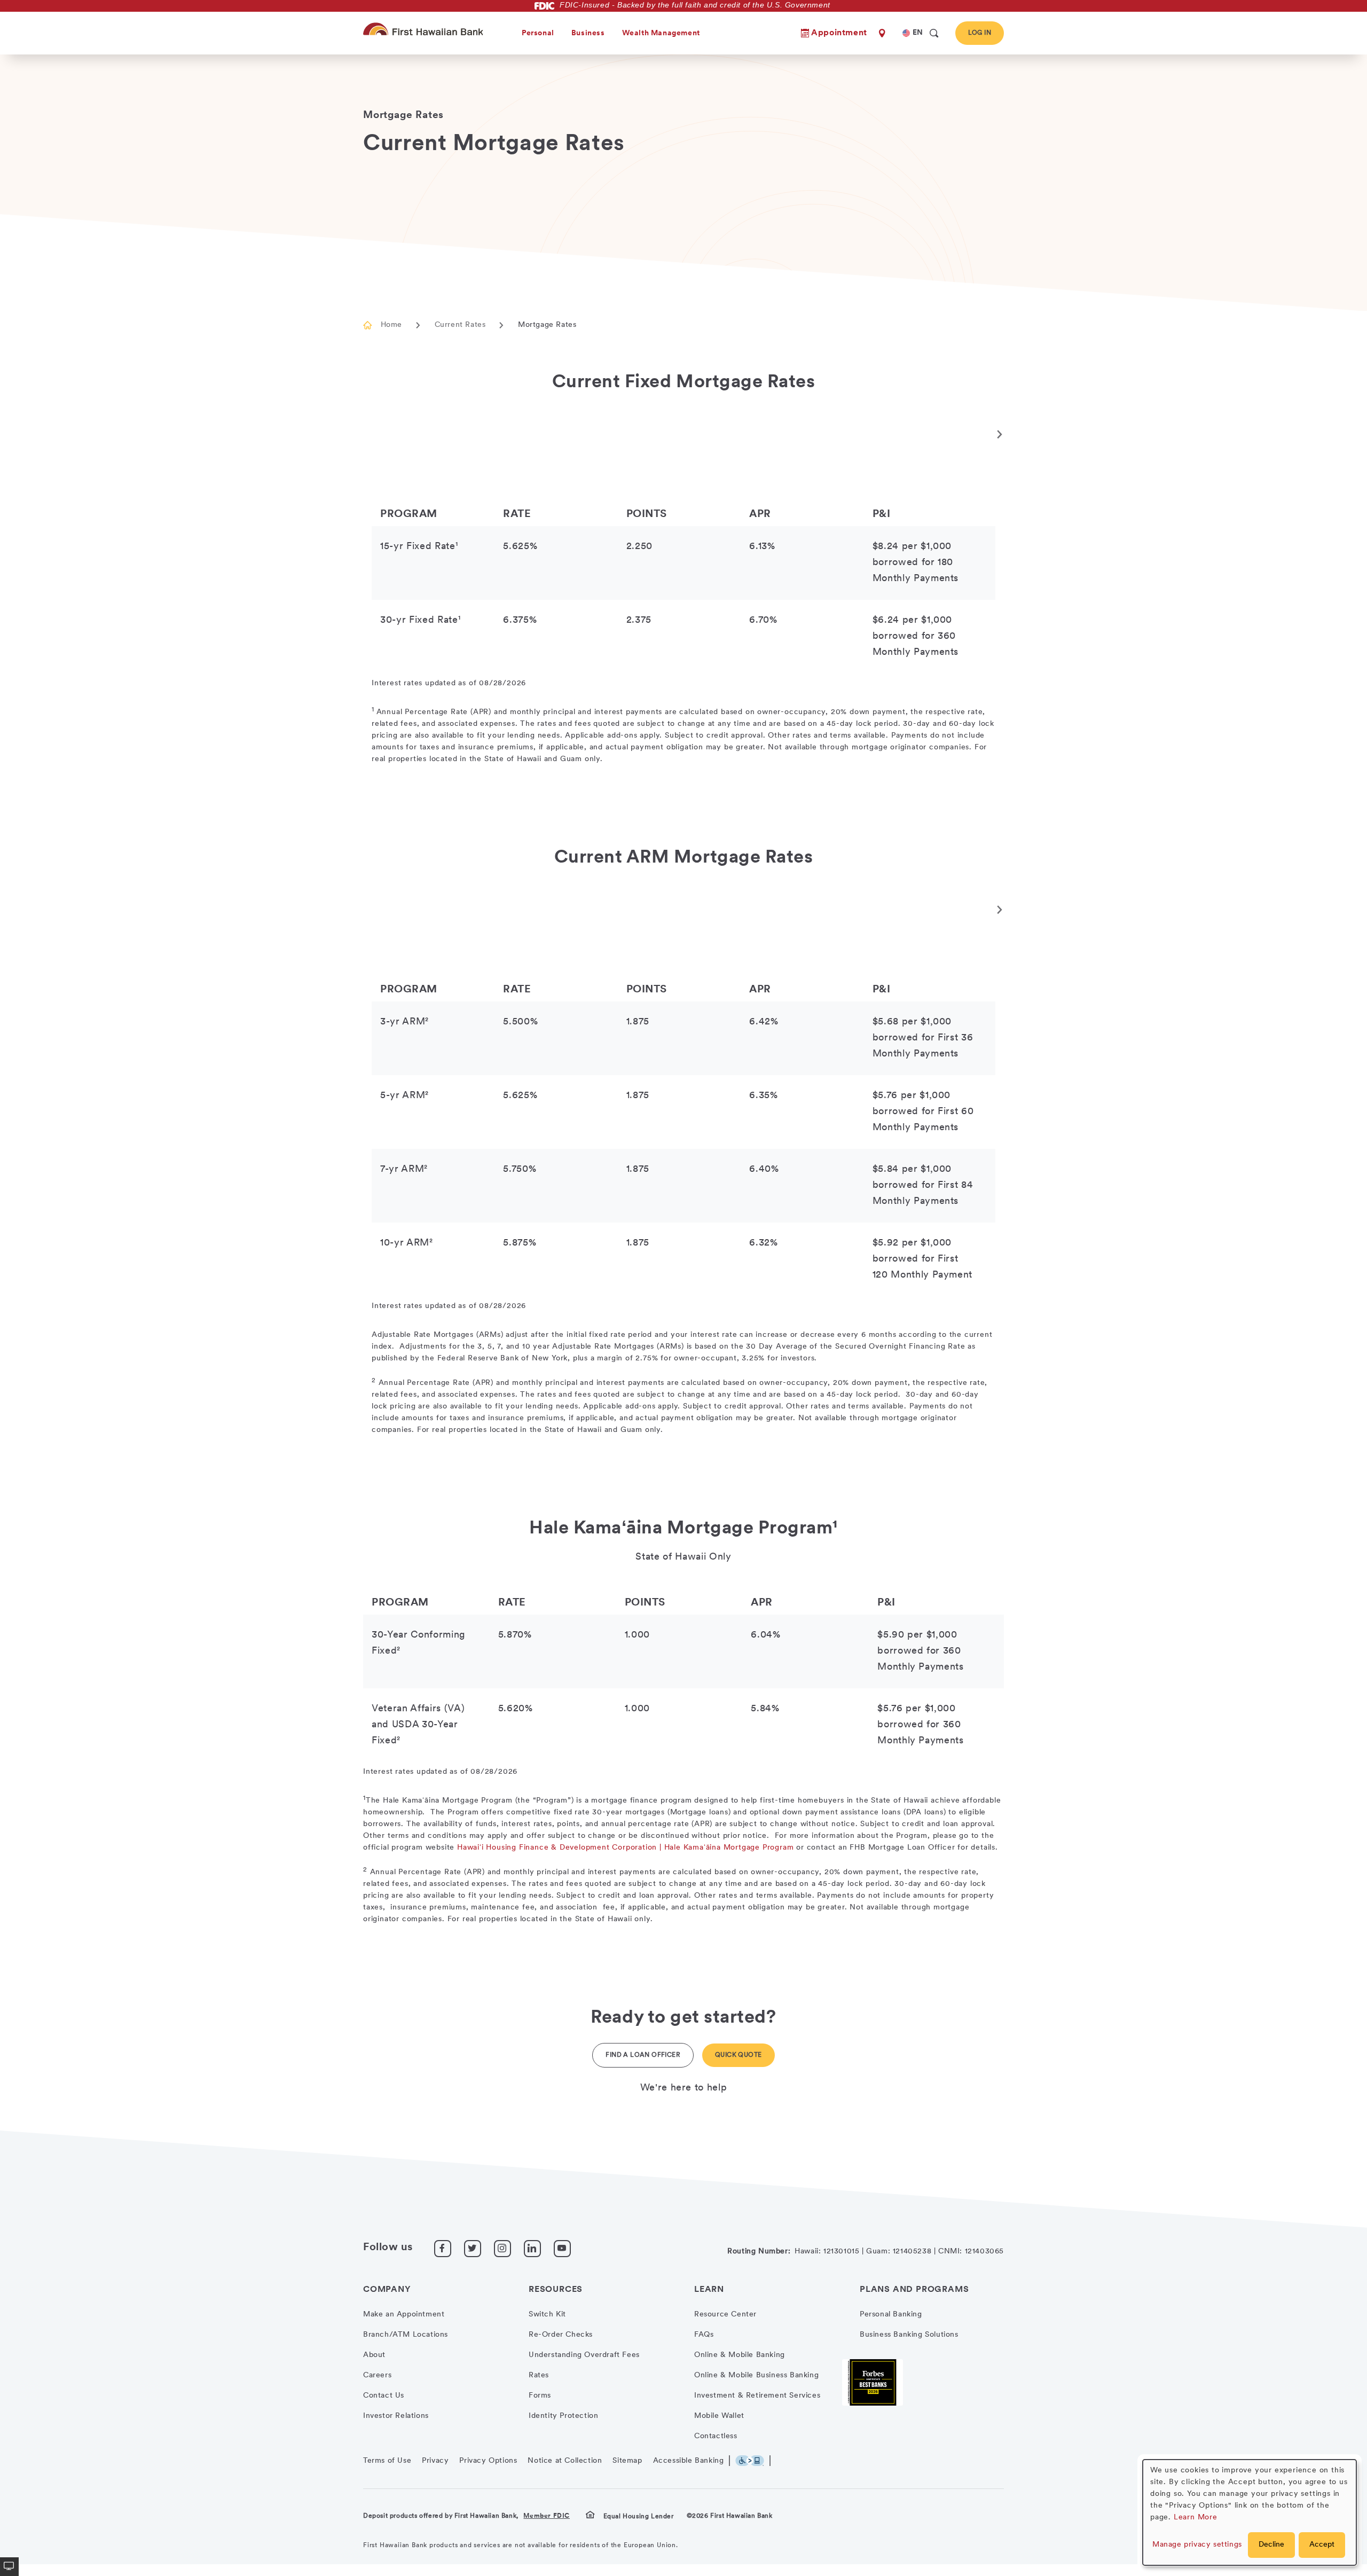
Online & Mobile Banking (740, 2355)
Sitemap (627, 2461)
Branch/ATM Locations (406, 2335)
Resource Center (725, 2315)
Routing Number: (759, 2252)
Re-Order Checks (561, 2335)
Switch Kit (547, 2315)
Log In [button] (980, 33)
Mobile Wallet (719, 2416)
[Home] (425, 29)
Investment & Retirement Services (757, 2396)
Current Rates (460, 325)
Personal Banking (891, 2315)
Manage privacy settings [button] (1197, 2545)
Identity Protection (563, 2416)
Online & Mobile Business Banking (756, 2375)
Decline (1271, 2545)
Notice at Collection (565, 2461)
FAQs (704, 2335)
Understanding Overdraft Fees (584, 2355)
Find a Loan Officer (643, 2055)
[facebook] (443, 2249)
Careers (377, 2375)
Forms (540, 2396)
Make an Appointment (404, 2315)
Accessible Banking (689, 2461)
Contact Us (384, 2396)
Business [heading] (588, 33)
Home (391, 325)
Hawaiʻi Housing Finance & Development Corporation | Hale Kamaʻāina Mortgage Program (625, 1848)
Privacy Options (488, 2461)
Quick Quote (738, 2055)
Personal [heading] (538, 33)
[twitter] (473, 2249)
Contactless (716, 2436)
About (374, 2355)
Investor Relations (396, 2416)
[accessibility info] (753, 2461)
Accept (1322, 2545)
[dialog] (1250, 2512)
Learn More (1196, 2518)
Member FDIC (547, 2516)
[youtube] (562, 2249)
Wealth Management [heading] (661, 33)
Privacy (435, 2461)
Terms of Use (387, 2461)
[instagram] (502, 2249)
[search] (934, 33)
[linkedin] (532, 2249)
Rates (539, 2375)
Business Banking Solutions (909, 2335)
